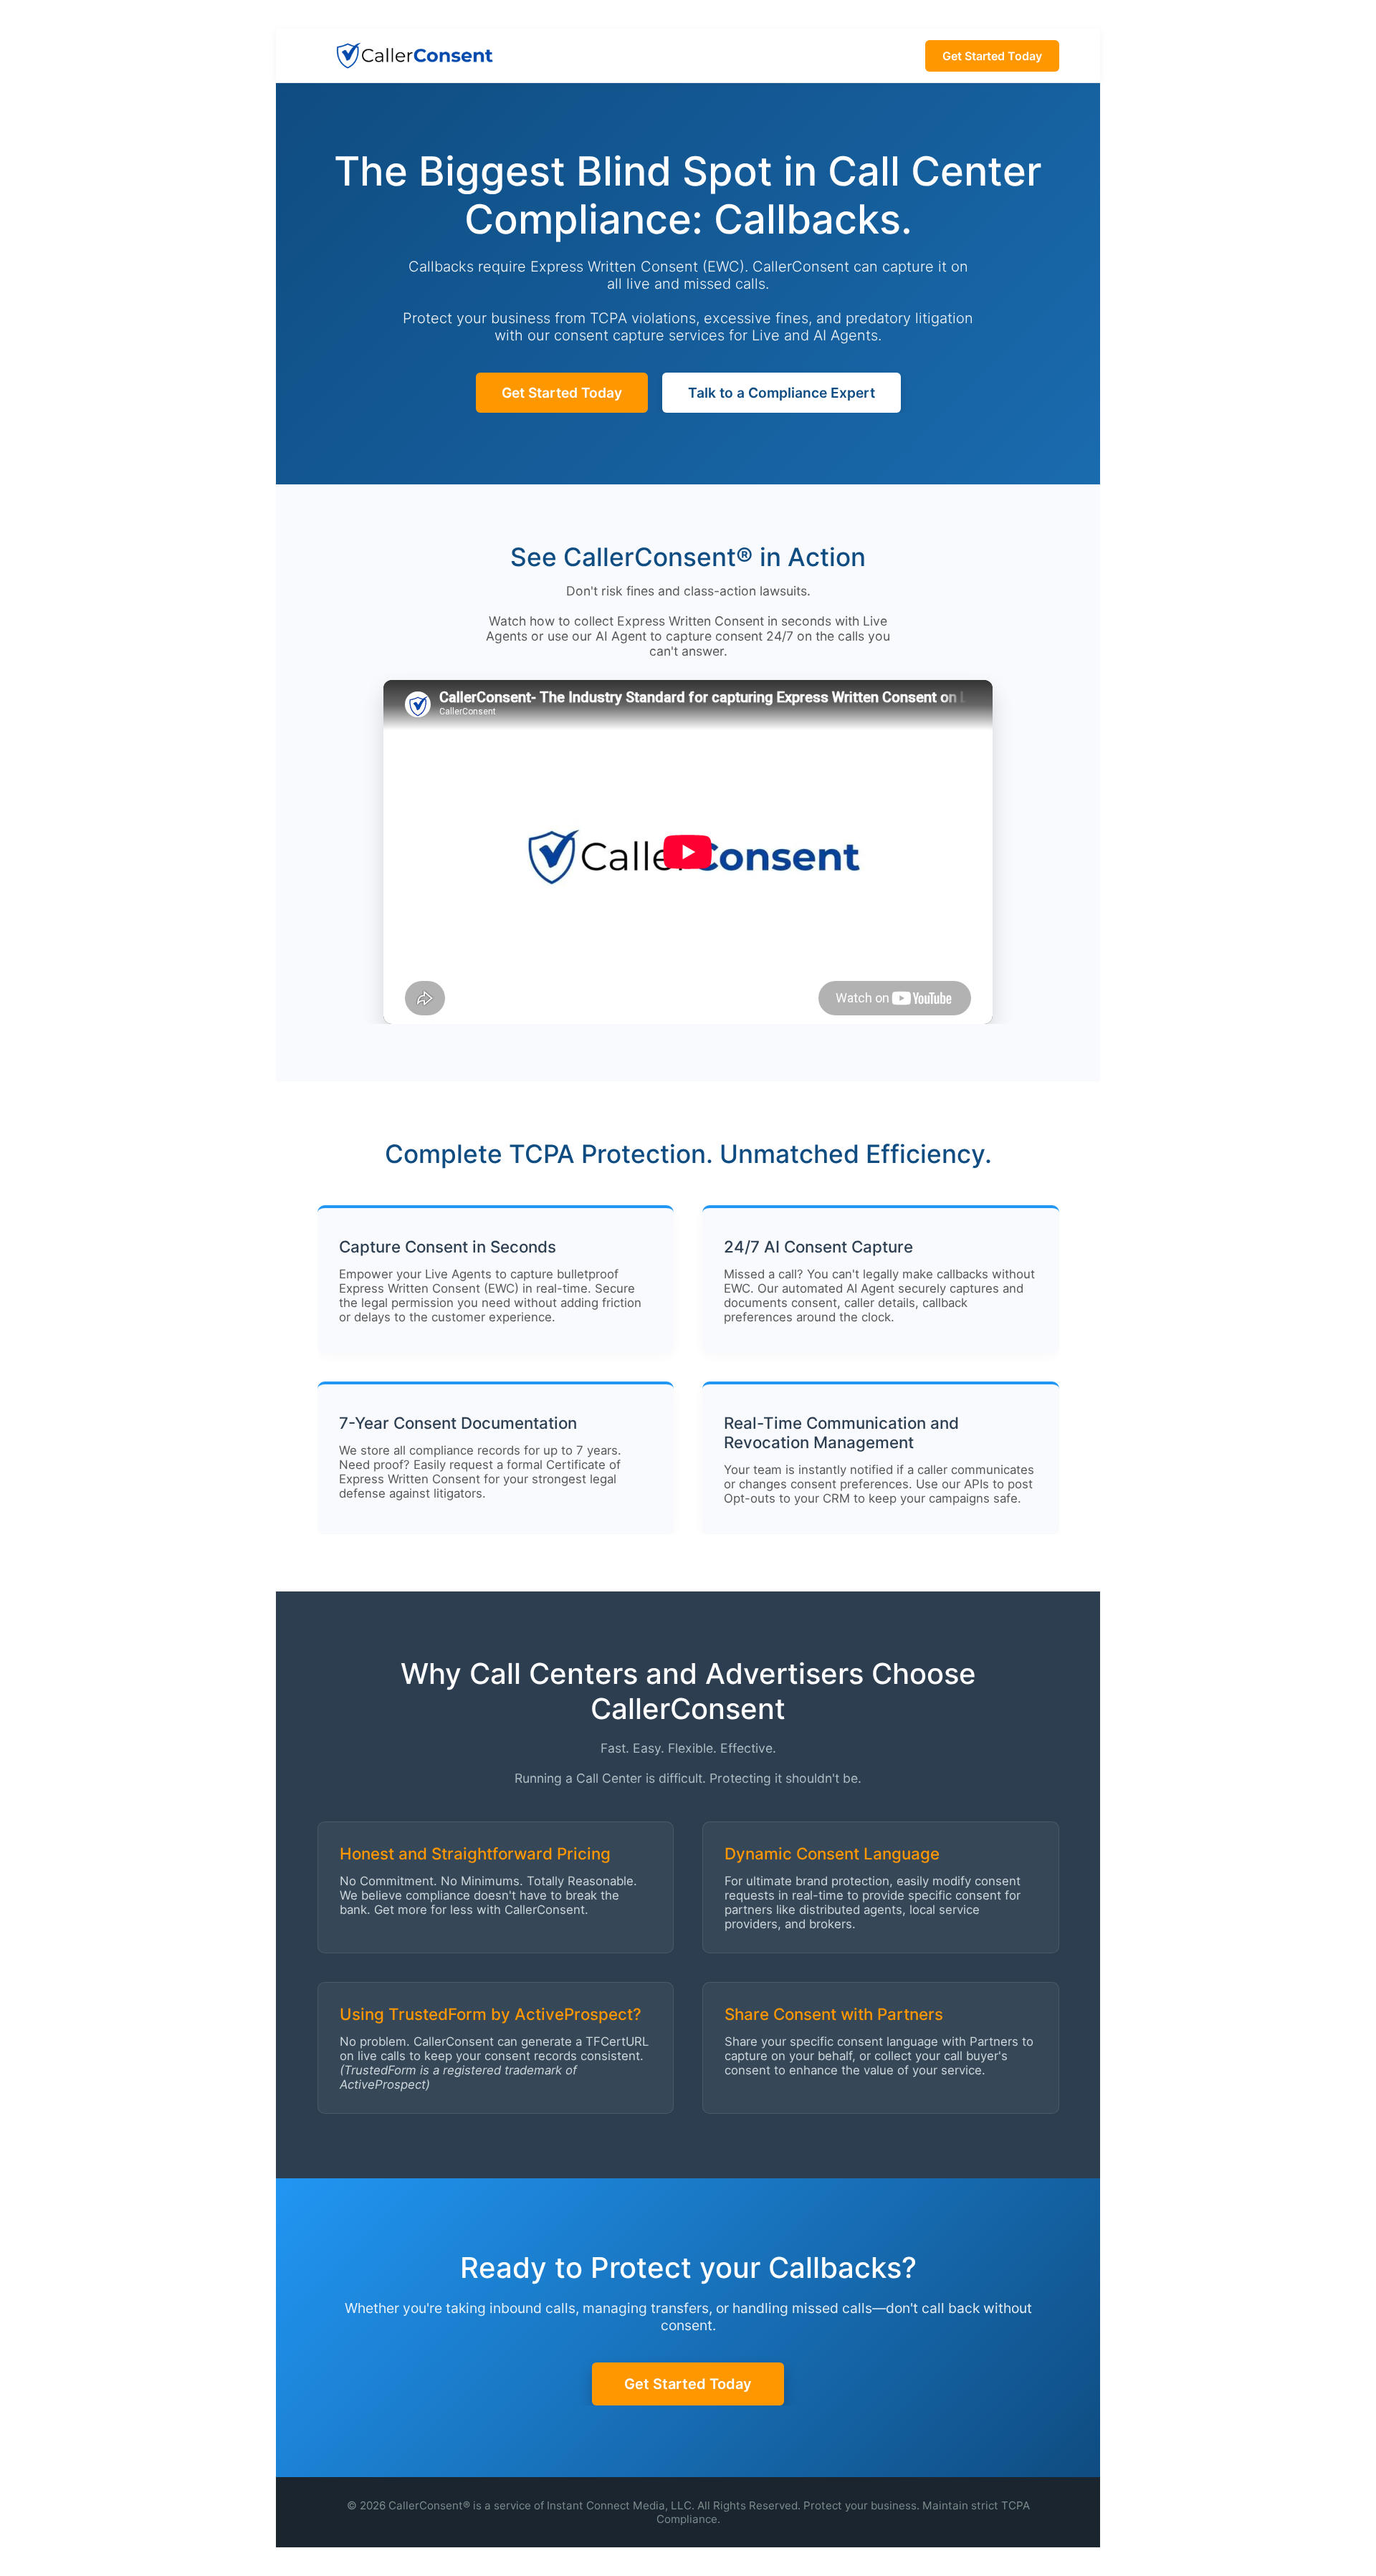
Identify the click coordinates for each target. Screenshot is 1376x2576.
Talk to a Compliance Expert (782, 393)
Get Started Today (992, 56)
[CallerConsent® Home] (414, 56)
